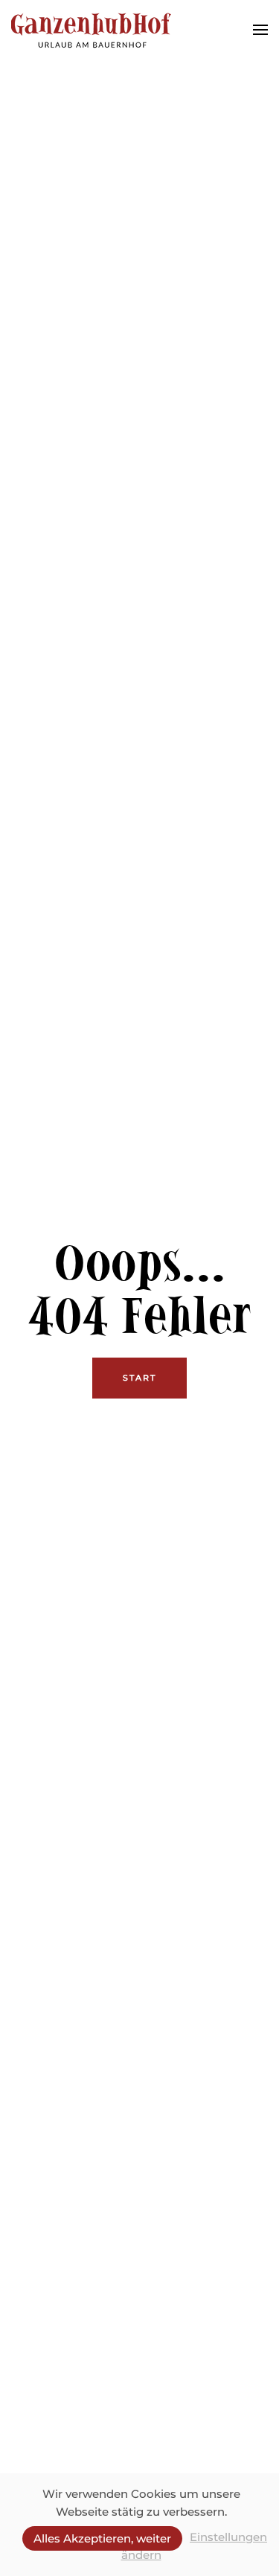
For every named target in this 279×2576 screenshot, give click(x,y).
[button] (260, 30)
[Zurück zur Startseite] (91, 30)
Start (139, 1378)
